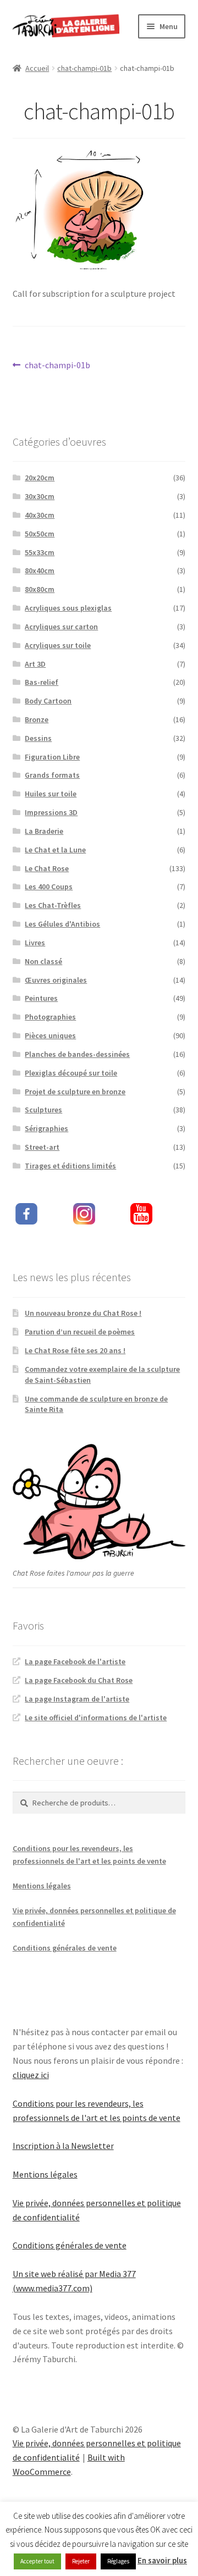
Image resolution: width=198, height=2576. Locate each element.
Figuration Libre (52, 757)
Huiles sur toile (51, 794)
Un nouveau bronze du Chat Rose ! (83, 1313)
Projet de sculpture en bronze (75, 1092)
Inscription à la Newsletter (63, 2146)
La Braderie (44, 831)
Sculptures (43, 1110)
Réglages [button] (118, 2561)
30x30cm (40, 496)
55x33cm (40, 552)
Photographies (50, 1017)
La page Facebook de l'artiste (75, 1661)
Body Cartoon (48, 701)
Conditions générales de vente (65, 1948)
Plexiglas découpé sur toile (71, 1073)
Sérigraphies (46, 1128)
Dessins (38, 738)
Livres (35, 943)
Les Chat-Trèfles (53, 905)
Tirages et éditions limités (70, 1166)
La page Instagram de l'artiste (77, 1699)
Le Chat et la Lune (55, 850)
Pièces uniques (50, 1035)
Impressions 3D (51, 812)
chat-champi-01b (84, 68)
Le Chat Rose (47, 868)
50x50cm (40, 534)
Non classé (43, 961)
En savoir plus (162, 2560)
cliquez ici (31, 2075)
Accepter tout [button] (37, 2561)
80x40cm (40, 570)
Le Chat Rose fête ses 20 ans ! (75, 1350)
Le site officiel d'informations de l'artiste (96, 1718)
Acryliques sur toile (58, 645)
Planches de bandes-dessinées (77, 1054)
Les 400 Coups (49, 887)
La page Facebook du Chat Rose (79, 1680)
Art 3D (35, 664)
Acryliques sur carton (61, 627)
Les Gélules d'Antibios (62, 924)
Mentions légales (42, 1886)
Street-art (42, 1147)
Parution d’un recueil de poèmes (80, 1332)
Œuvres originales (56, 980)
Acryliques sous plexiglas (68, 608)
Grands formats (52, 775)
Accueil (37, 68)
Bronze (37, 719)
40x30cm (40, 515)
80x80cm (40, 589)
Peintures (41, 998)
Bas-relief (42, 682)
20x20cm (40, 478)
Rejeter (81, 2561)
